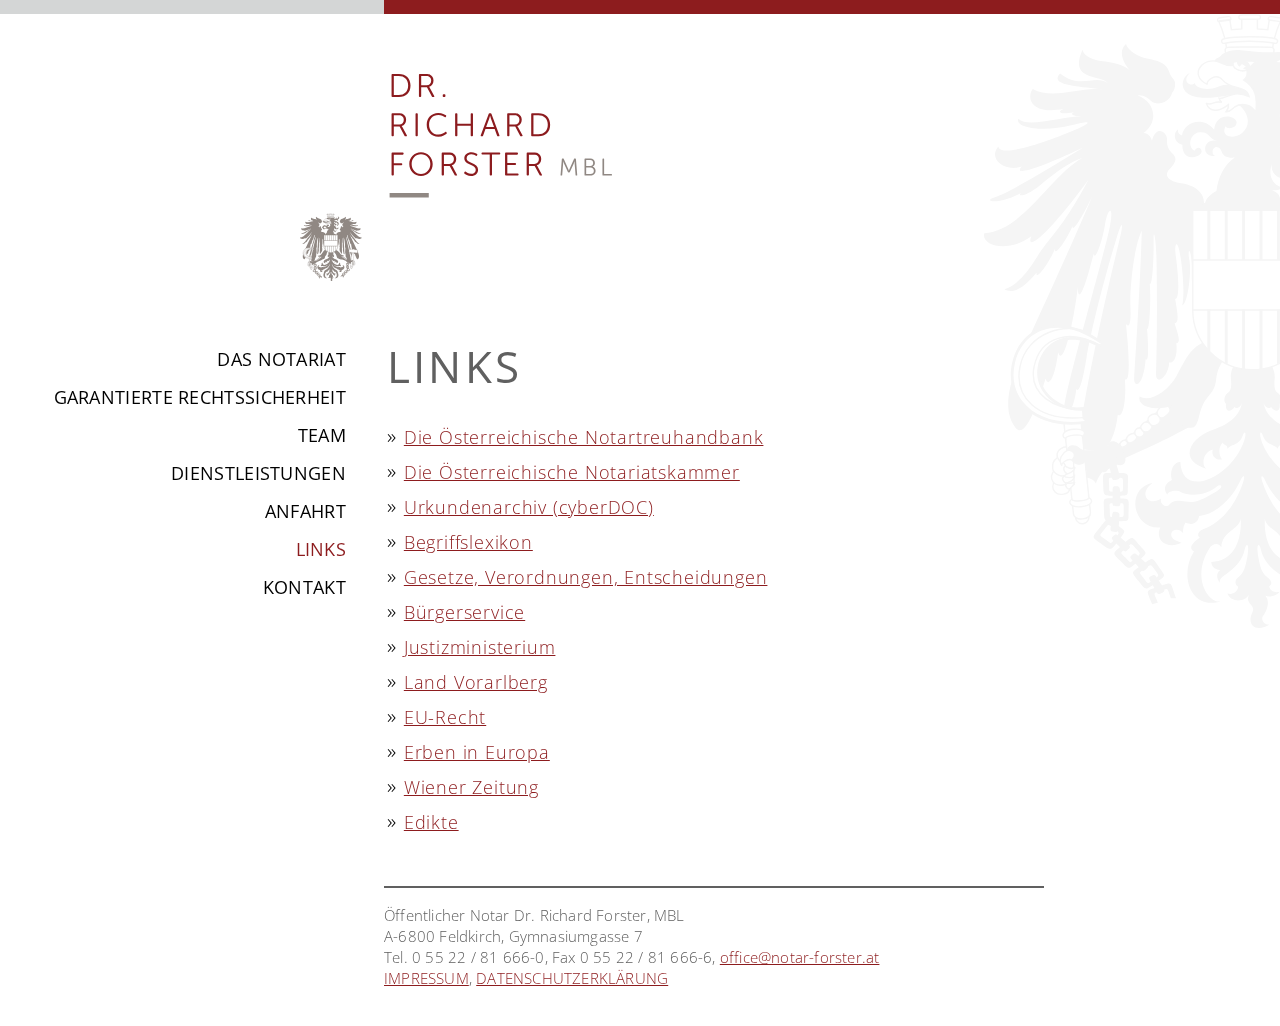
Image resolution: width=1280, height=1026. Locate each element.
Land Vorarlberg (476, 682)
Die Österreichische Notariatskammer (572, 472)
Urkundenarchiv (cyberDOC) (529, 507)
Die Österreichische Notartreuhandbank (584, 437)
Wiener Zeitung (471, 787)
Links (321, 549)
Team (322, 435)
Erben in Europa (477, 752)
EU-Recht (445, 717)
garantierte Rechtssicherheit (200, 397)
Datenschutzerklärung (572, 978)
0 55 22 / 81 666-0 (478, 957)
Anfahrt (305, 511)
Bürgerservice (464, 612)
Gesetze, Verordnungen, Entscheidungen (586, 577)
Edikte (431, 822)
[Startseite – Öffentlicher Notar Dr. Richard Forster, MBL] (499, 304)
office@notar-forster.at (800, 957)
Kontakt (304, 587)
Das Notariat (281, 359)
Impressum (426, 978)
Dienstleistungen (258, 473)
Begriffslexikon (468, 542)
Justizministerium (480, 647)
